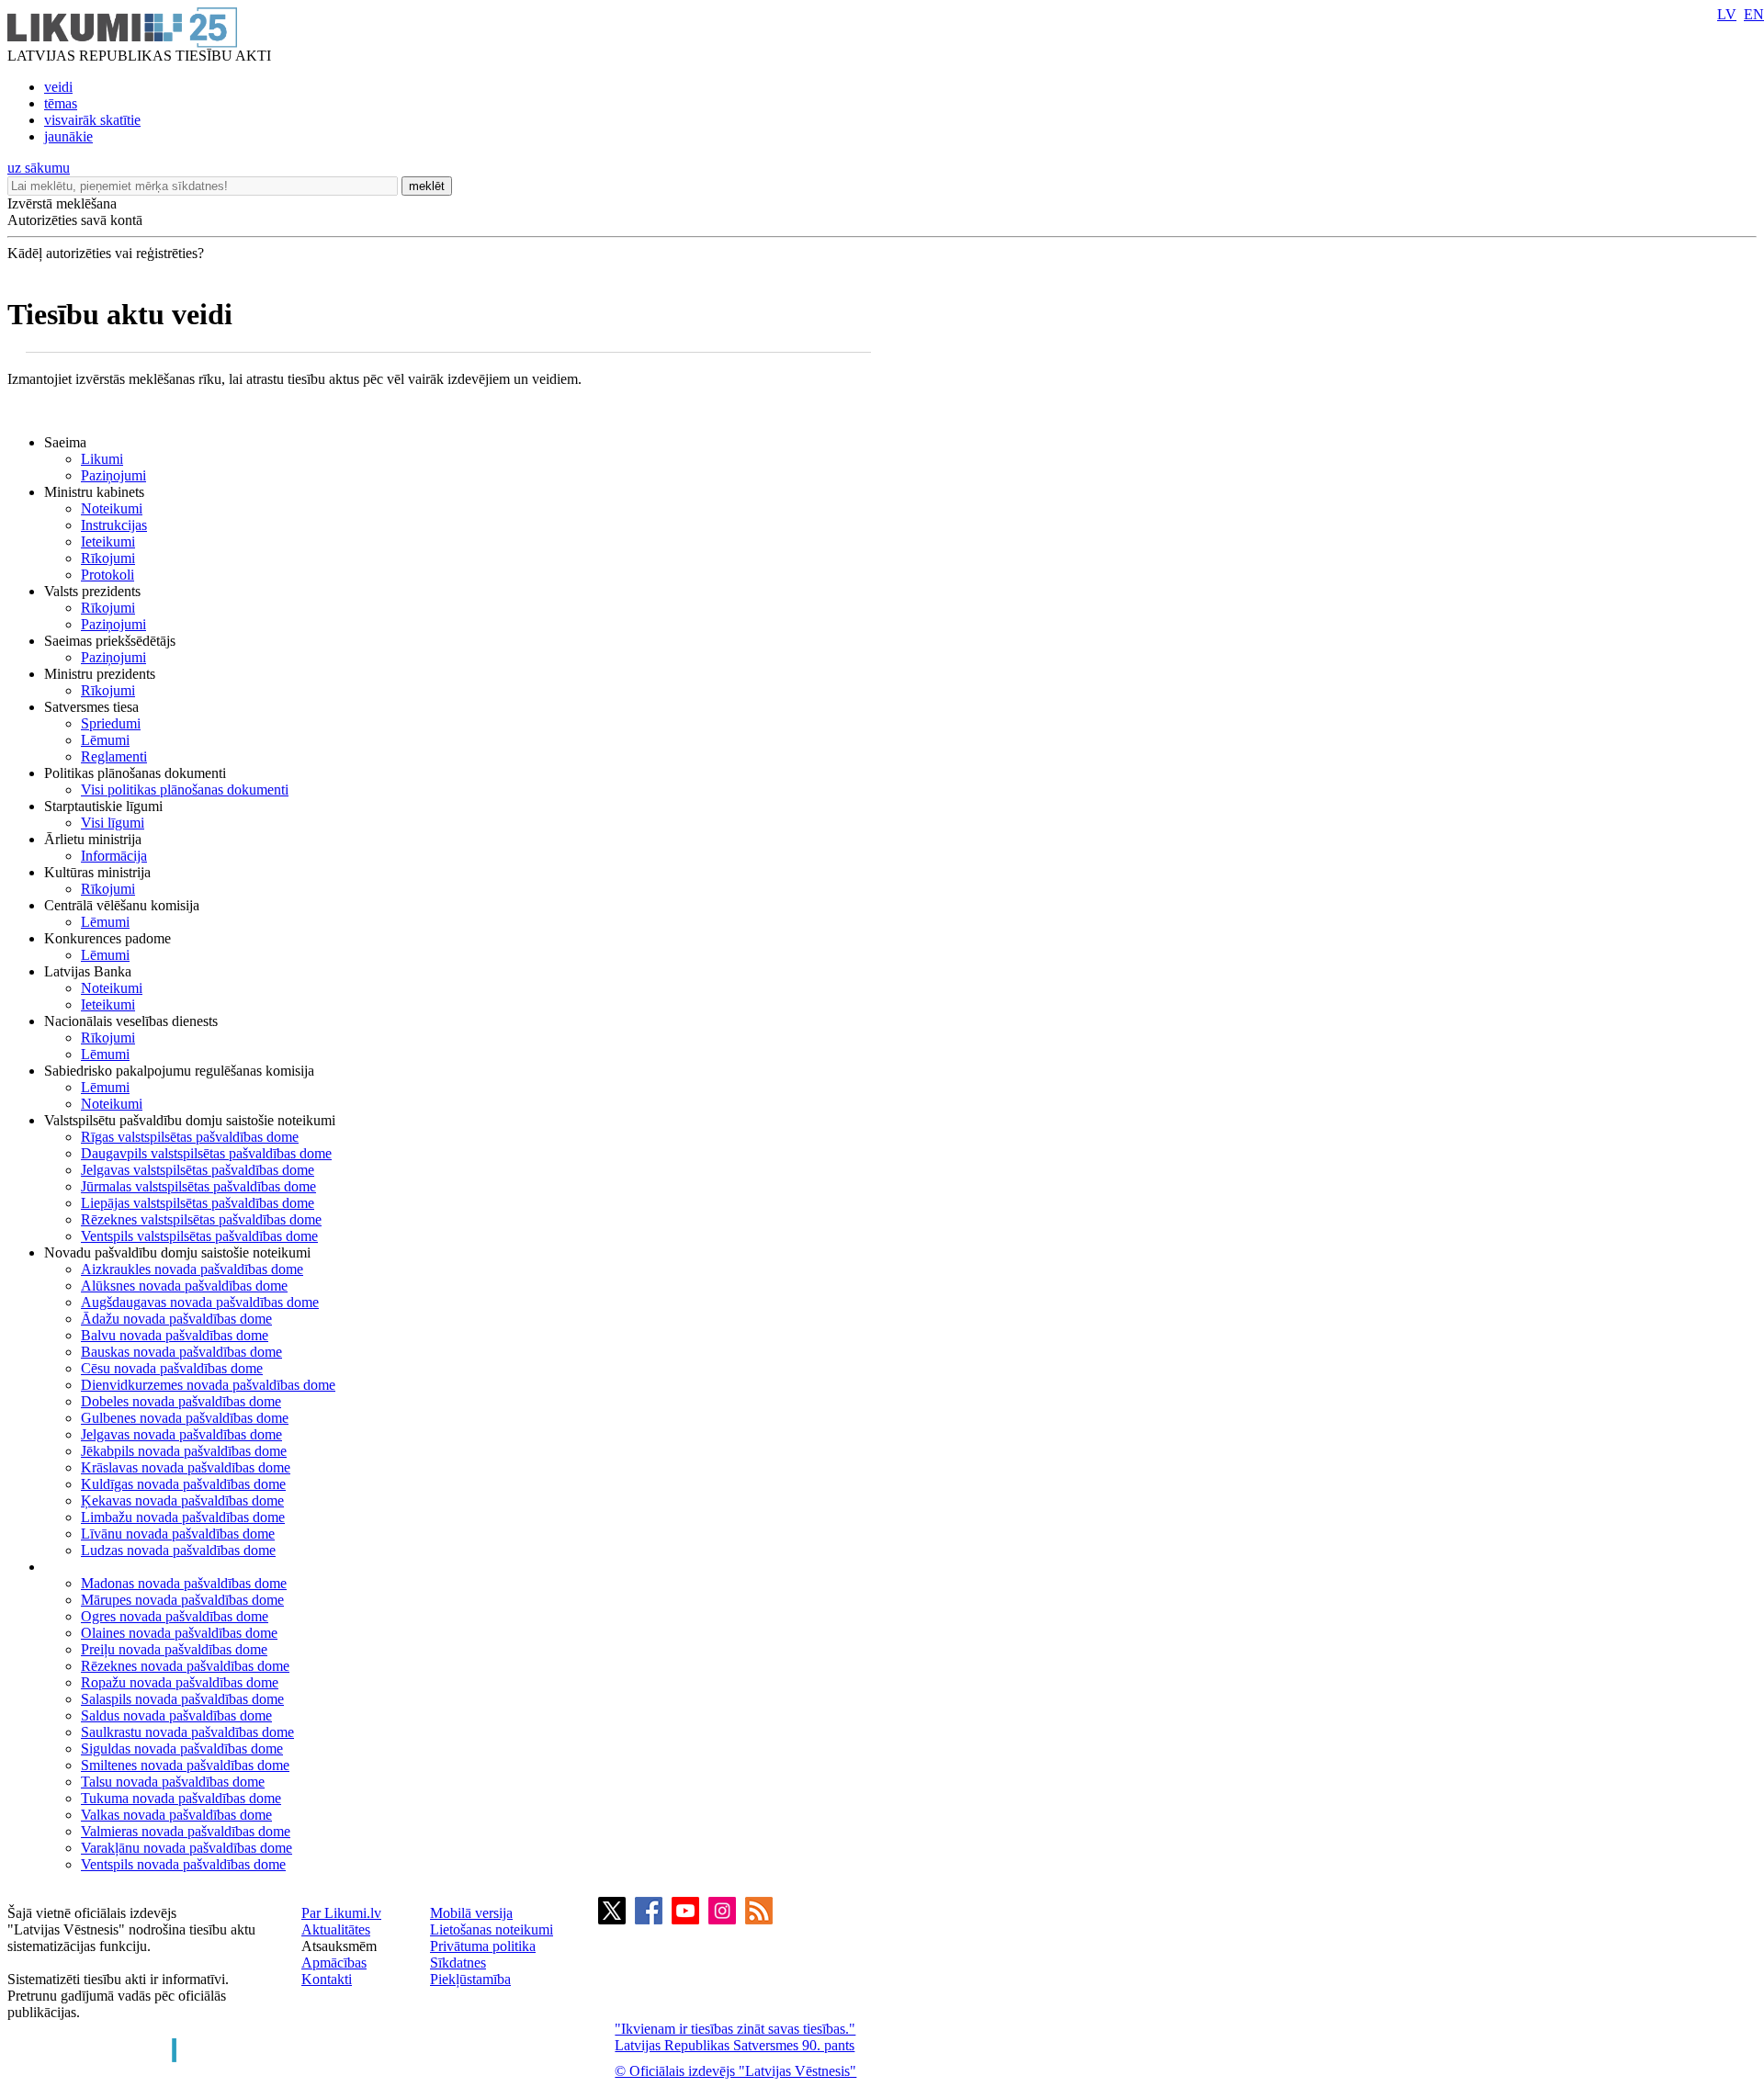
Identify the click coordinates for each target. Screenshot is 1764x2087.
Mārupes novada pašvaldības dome (182, 1600)
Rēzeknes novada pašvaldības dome (185, 1666)
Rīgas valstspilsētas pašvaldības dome (190, 1137)
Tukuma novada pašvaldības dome (181, 1798)
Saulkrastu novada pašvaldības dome (187, 1732)
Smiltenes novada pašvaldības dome (185, 1765)
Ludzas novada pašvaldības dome (178, 1550)
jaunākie (68, 136)
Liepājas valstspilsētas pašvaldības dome (198, 1203)
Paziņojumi (113, 475)
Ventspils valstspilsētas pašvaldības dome (199, 1236)
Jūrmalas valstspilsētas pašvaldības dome (198, 1186)
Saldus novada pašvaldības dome (176, 1715)
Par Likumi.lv (341, 1913)
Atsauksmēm (339, 1946)
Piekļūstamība (470, 1979)
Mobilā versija (471, 1913)
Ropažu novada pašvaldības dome (180, 1682)
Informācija (114, 856)
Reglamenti (114, 756)
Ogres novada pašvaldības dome (175, 1616)
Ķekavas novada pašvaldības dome (182, 1500)
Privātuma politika (483, 1946)
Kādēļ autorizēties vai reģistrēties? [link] (106, 253)
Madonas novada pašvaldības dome (184, 1583)
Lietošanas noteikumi (492, 1929)
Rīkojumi (108, 558)
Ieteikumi (108, 541)
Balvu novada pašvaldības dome (175, 1335)
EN (1754, 14)
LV (1727, 14)
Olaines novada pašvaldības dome (179, 1633)
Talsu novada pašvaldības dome (173, 1782)
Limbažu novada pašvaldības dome (183, 1517)
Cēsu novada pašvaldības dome (172, 1368)
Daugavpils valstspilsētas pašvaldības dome (206, 1153)
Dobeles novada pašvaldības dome (181, 1401)
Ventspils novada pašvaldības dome (183, 1864)
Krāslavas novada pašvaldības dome (186, 1467)
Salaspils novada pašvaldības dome (182, 1699)
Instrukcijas (114, 525)
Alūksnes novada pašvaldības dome (184, 1286)
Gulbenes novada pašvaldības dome (185, 1418)
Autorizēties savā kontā (75, 220)
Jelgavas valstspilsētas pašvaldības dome (198, 1170)
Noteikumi (112, 508)
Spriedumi (111, 723)
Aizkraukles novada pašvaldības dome (192, 1269)
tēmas (61, 103)
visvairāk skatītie (92, 120)
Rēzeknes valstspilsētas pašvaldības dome (201, 1219)
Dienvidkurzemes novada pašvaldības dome (208, 1385)
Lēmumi (105, 740)
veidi (58, 87)
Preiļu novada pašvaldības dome (174, 1649)
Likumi (102, 459)
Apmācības (334, 1963)
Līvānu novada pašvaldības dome (178, 1534)
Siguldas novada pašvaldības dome (182, 1749)
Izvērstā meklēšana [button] (62, 203)
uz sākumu (39, 168)
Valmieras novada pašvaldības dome (186, 1831)
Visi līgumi (113, 823)
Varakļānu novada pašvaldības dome (187, 1848)
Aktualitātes (336, 1929)
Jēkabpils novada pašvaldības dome (184, 1451)
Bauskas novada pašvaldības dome (181, 1352)
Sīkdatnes (458, 1963)
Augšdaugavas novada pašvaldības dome (200, 1302)
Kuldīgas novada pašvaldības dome (183, 1484)
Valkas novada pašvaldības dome (176, 1815)
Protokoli (107, 575)
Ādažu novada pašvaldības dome (176, 1319)
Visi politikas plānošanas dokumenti (185, 790)
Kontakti (327, 1979)
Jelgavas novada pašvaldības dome (181, 1434)
